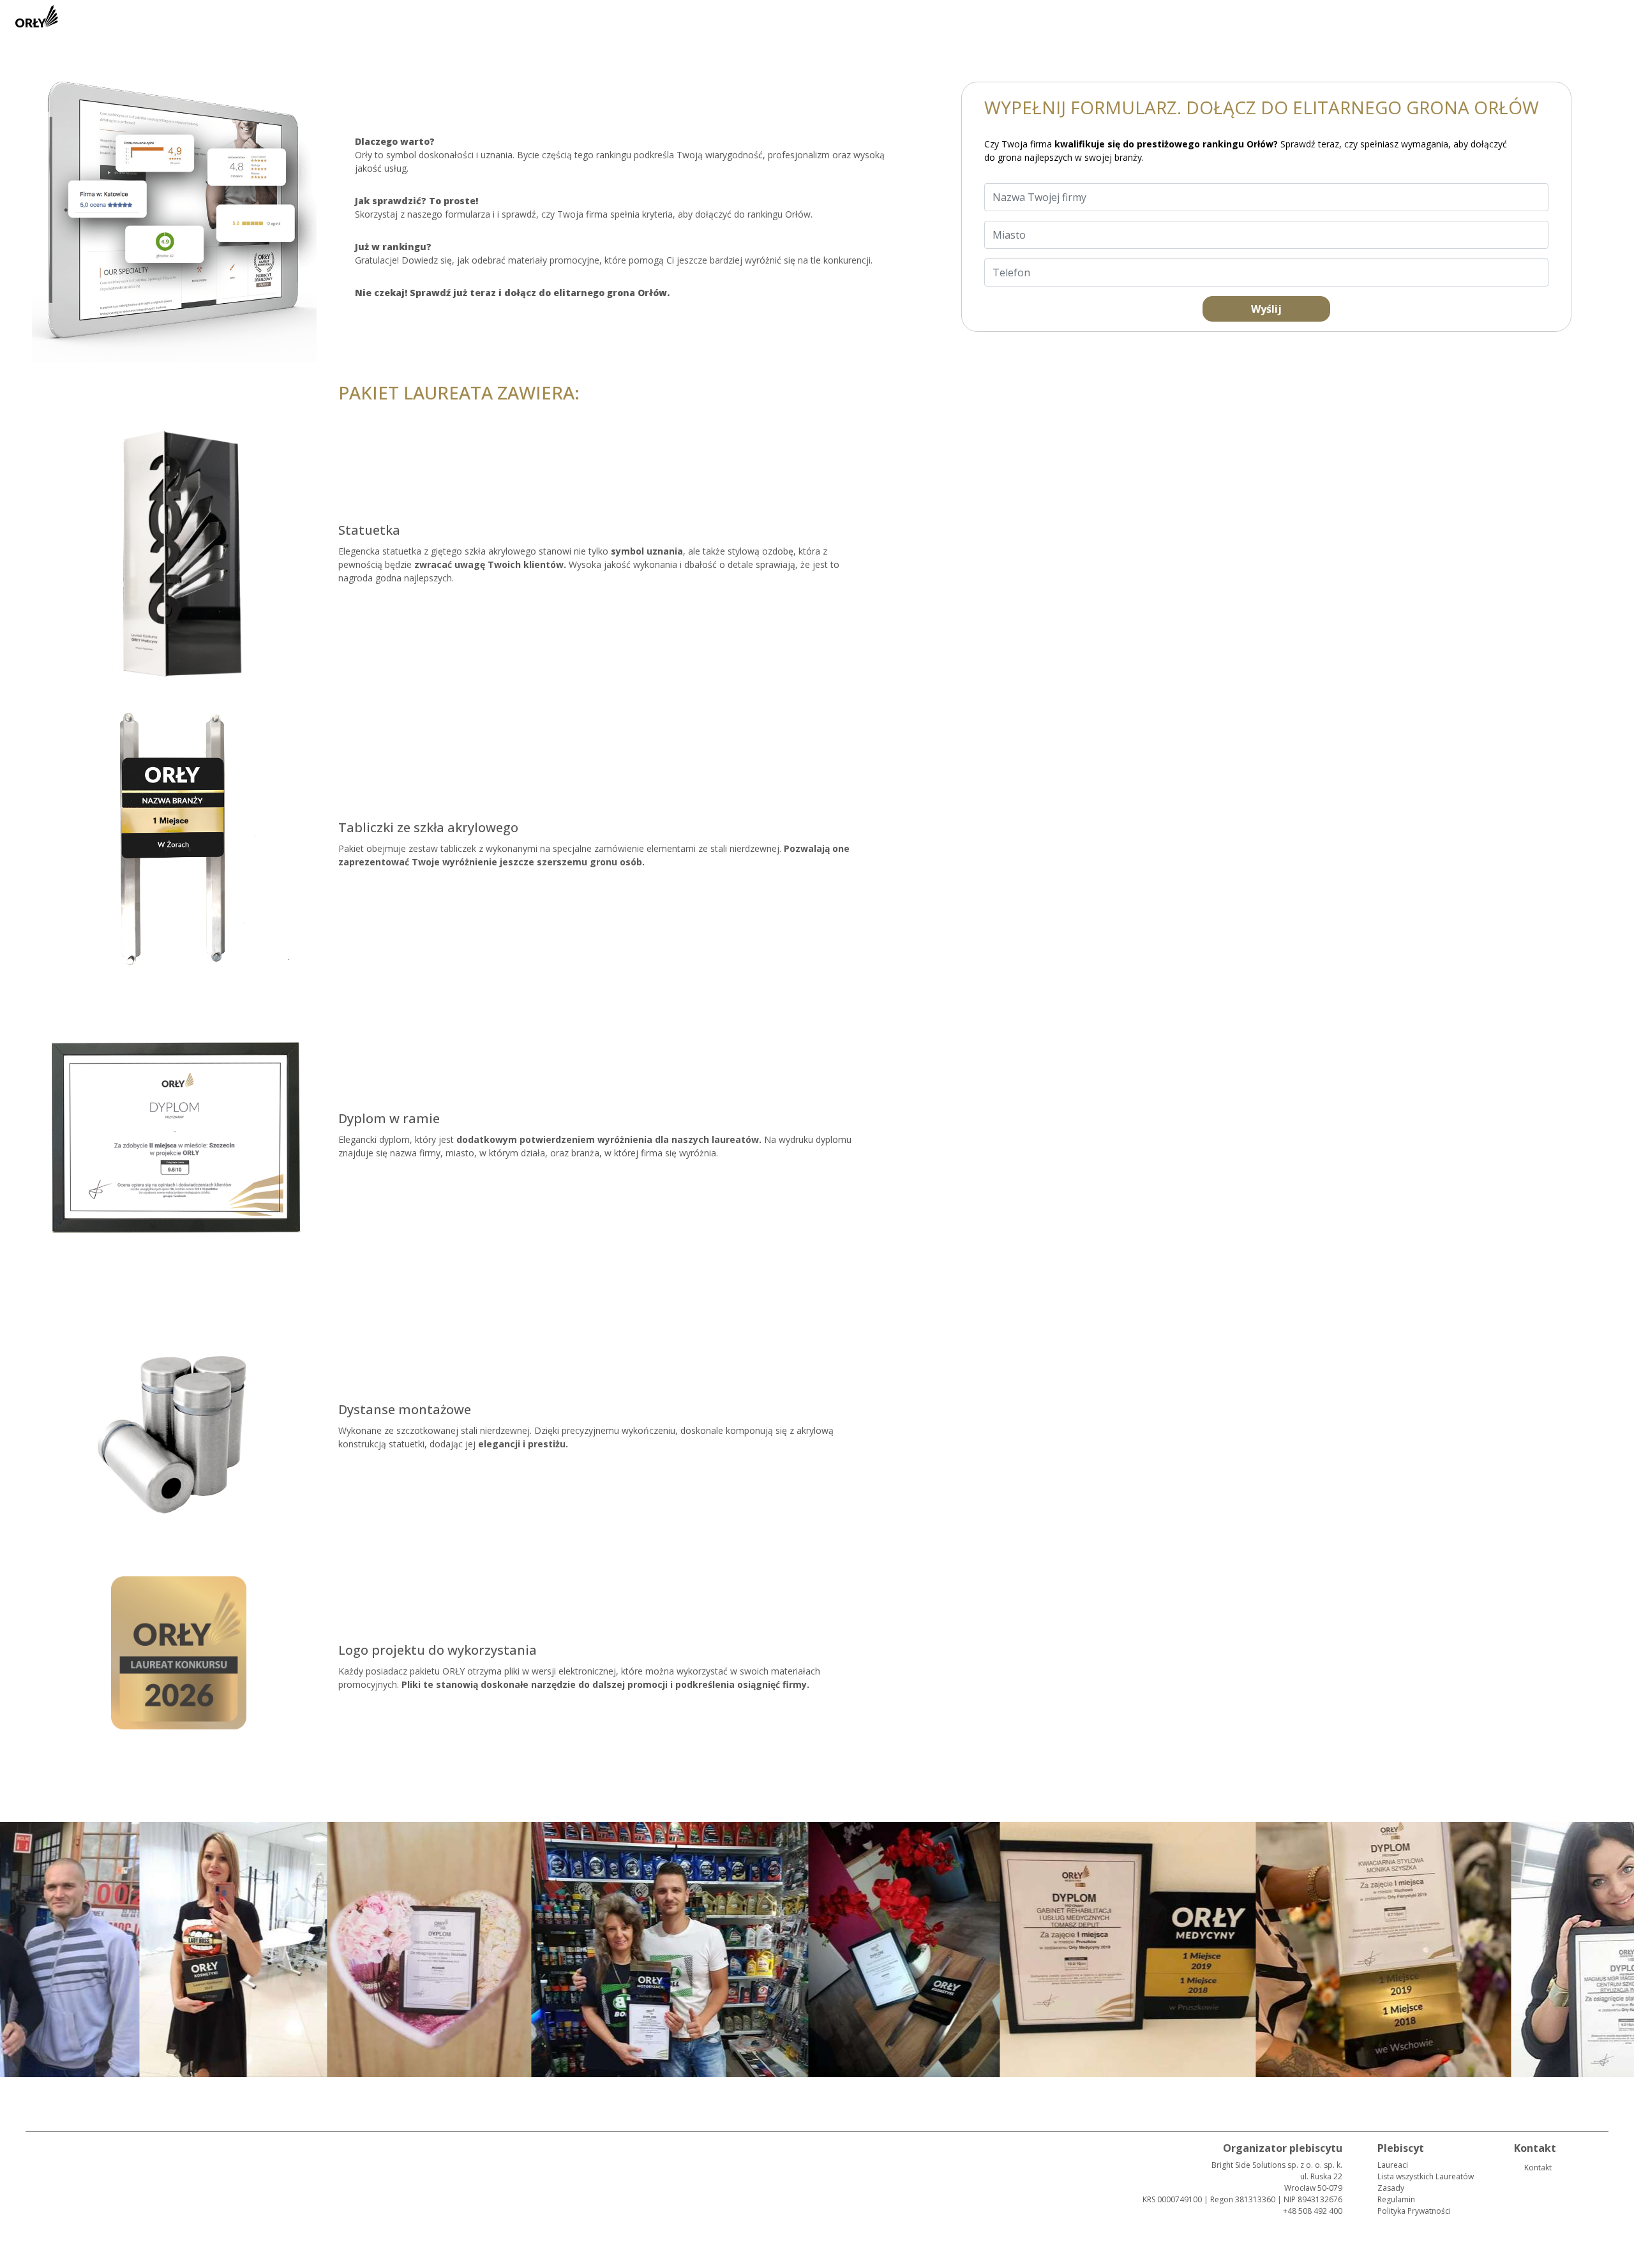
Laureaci (1393, 2165)
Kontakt (1538, 2167)
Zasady (1391, 2188)
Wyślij (1266, 309)
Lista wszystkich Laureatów (1426, 2176)
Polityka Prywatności (1414, 2211)
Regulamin (1396, 2199)
